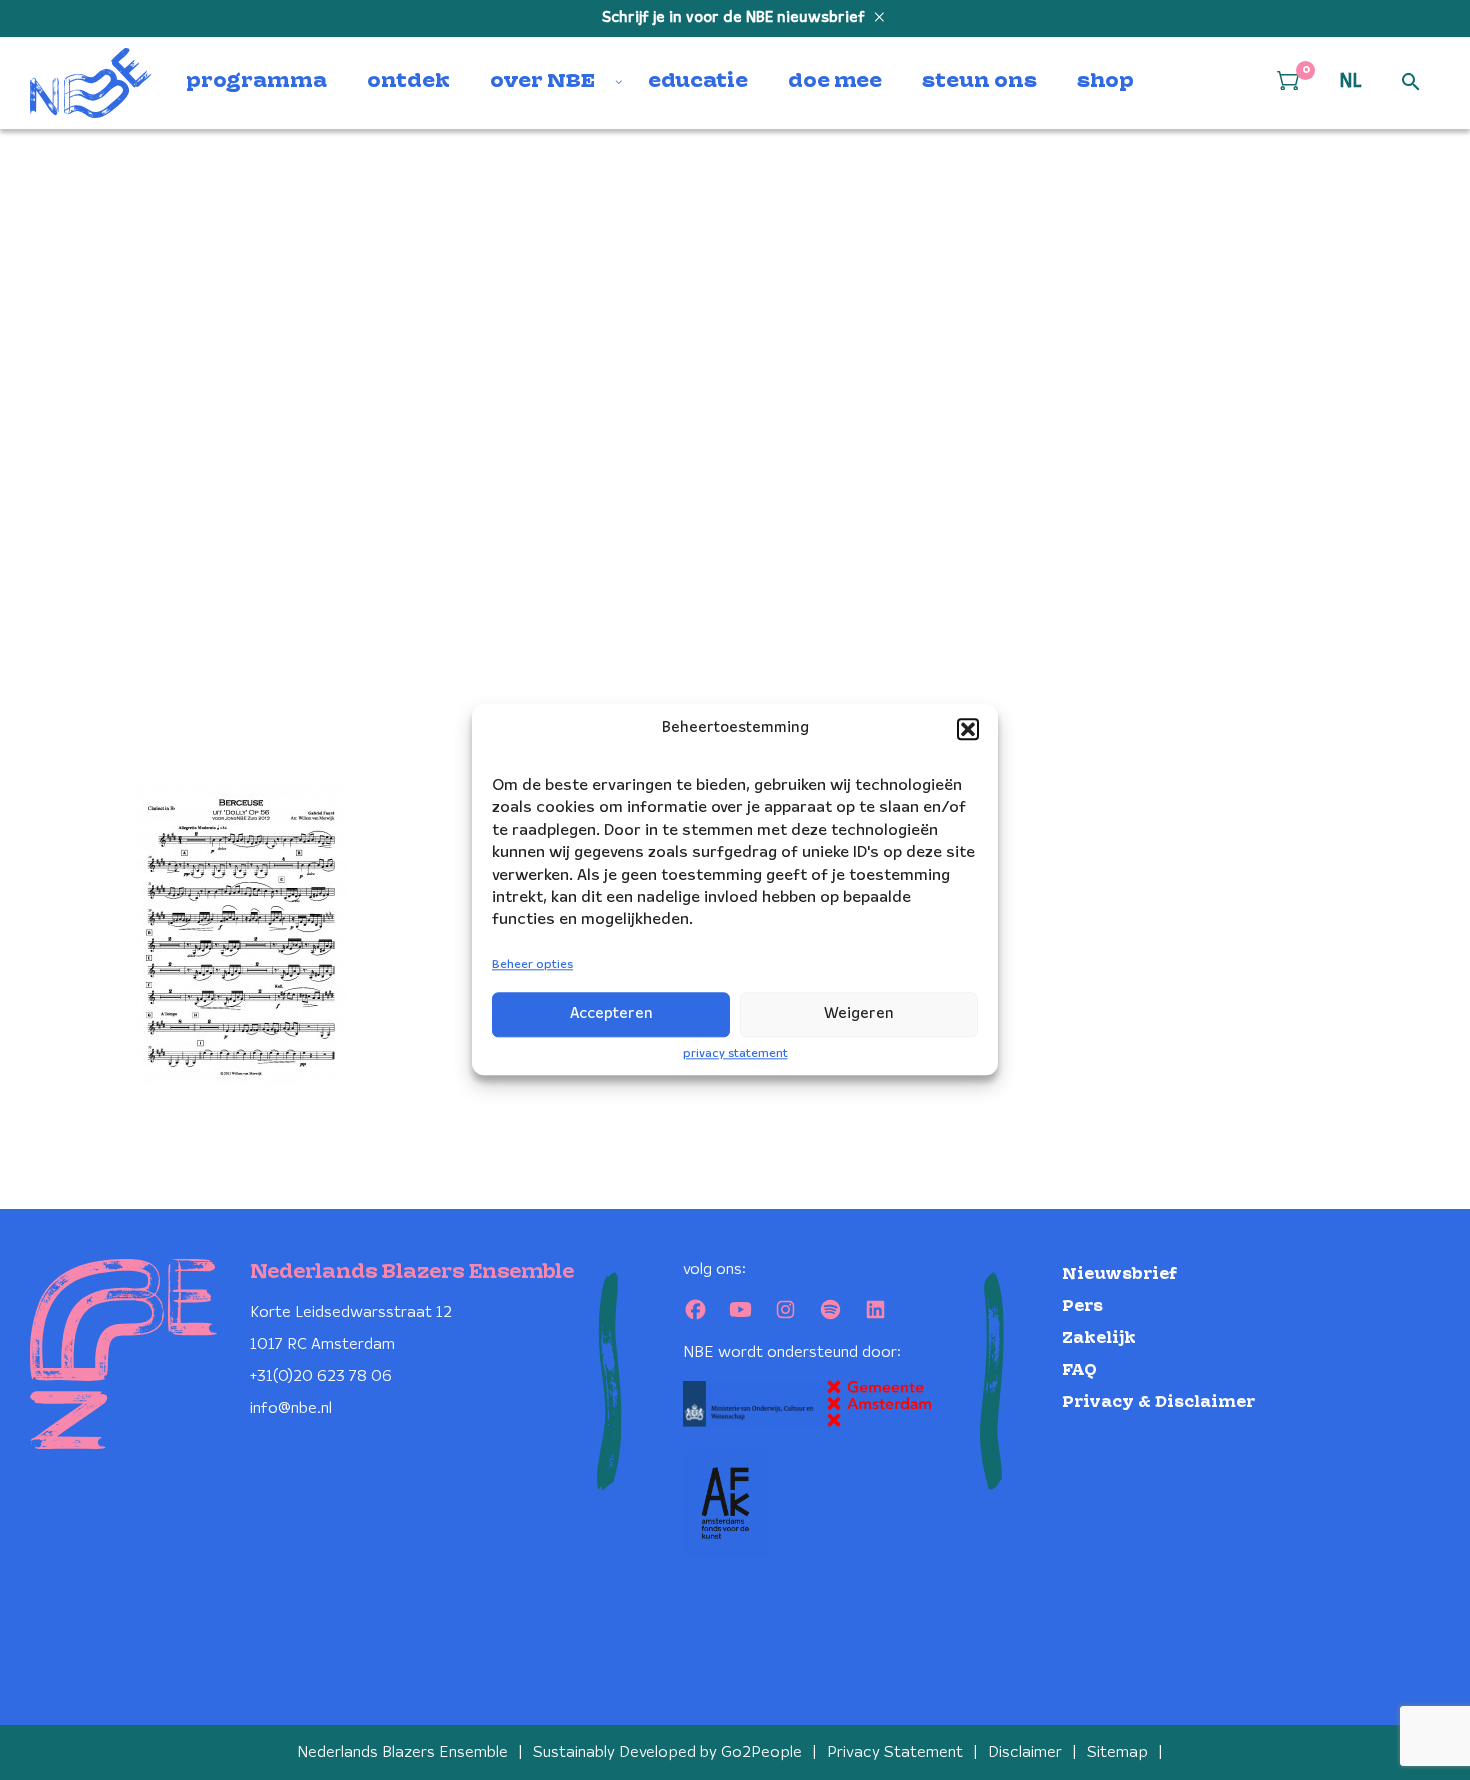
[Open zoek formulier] (1411, 83)
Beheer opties (532, 964)
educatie (698, 82)
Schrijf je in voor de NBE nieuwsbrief (735, 18)
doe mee (835, 82)
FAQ (1079, 1370)
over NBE (542, 82)
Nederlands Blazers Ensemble (402, 1752)
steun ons (979, 82)
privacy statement (735, 1053)
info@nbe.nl (291, 1408)
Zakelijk (1099, 1338)
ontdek (408, 82)
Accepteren (611, 1014)
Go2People (761, 1752)
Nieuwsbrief (1119, 1274)
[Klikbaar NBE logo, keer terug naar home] (91, 83)
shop (1105, 82)
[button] (968, 729)
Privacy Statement (895, 1752)
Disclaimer (1025, 1752)
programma (256, 82)
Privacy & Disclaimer (1158, 1402)
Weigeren (859, 1014)
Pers (1082, 1306)
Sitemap (1117, 1752)
